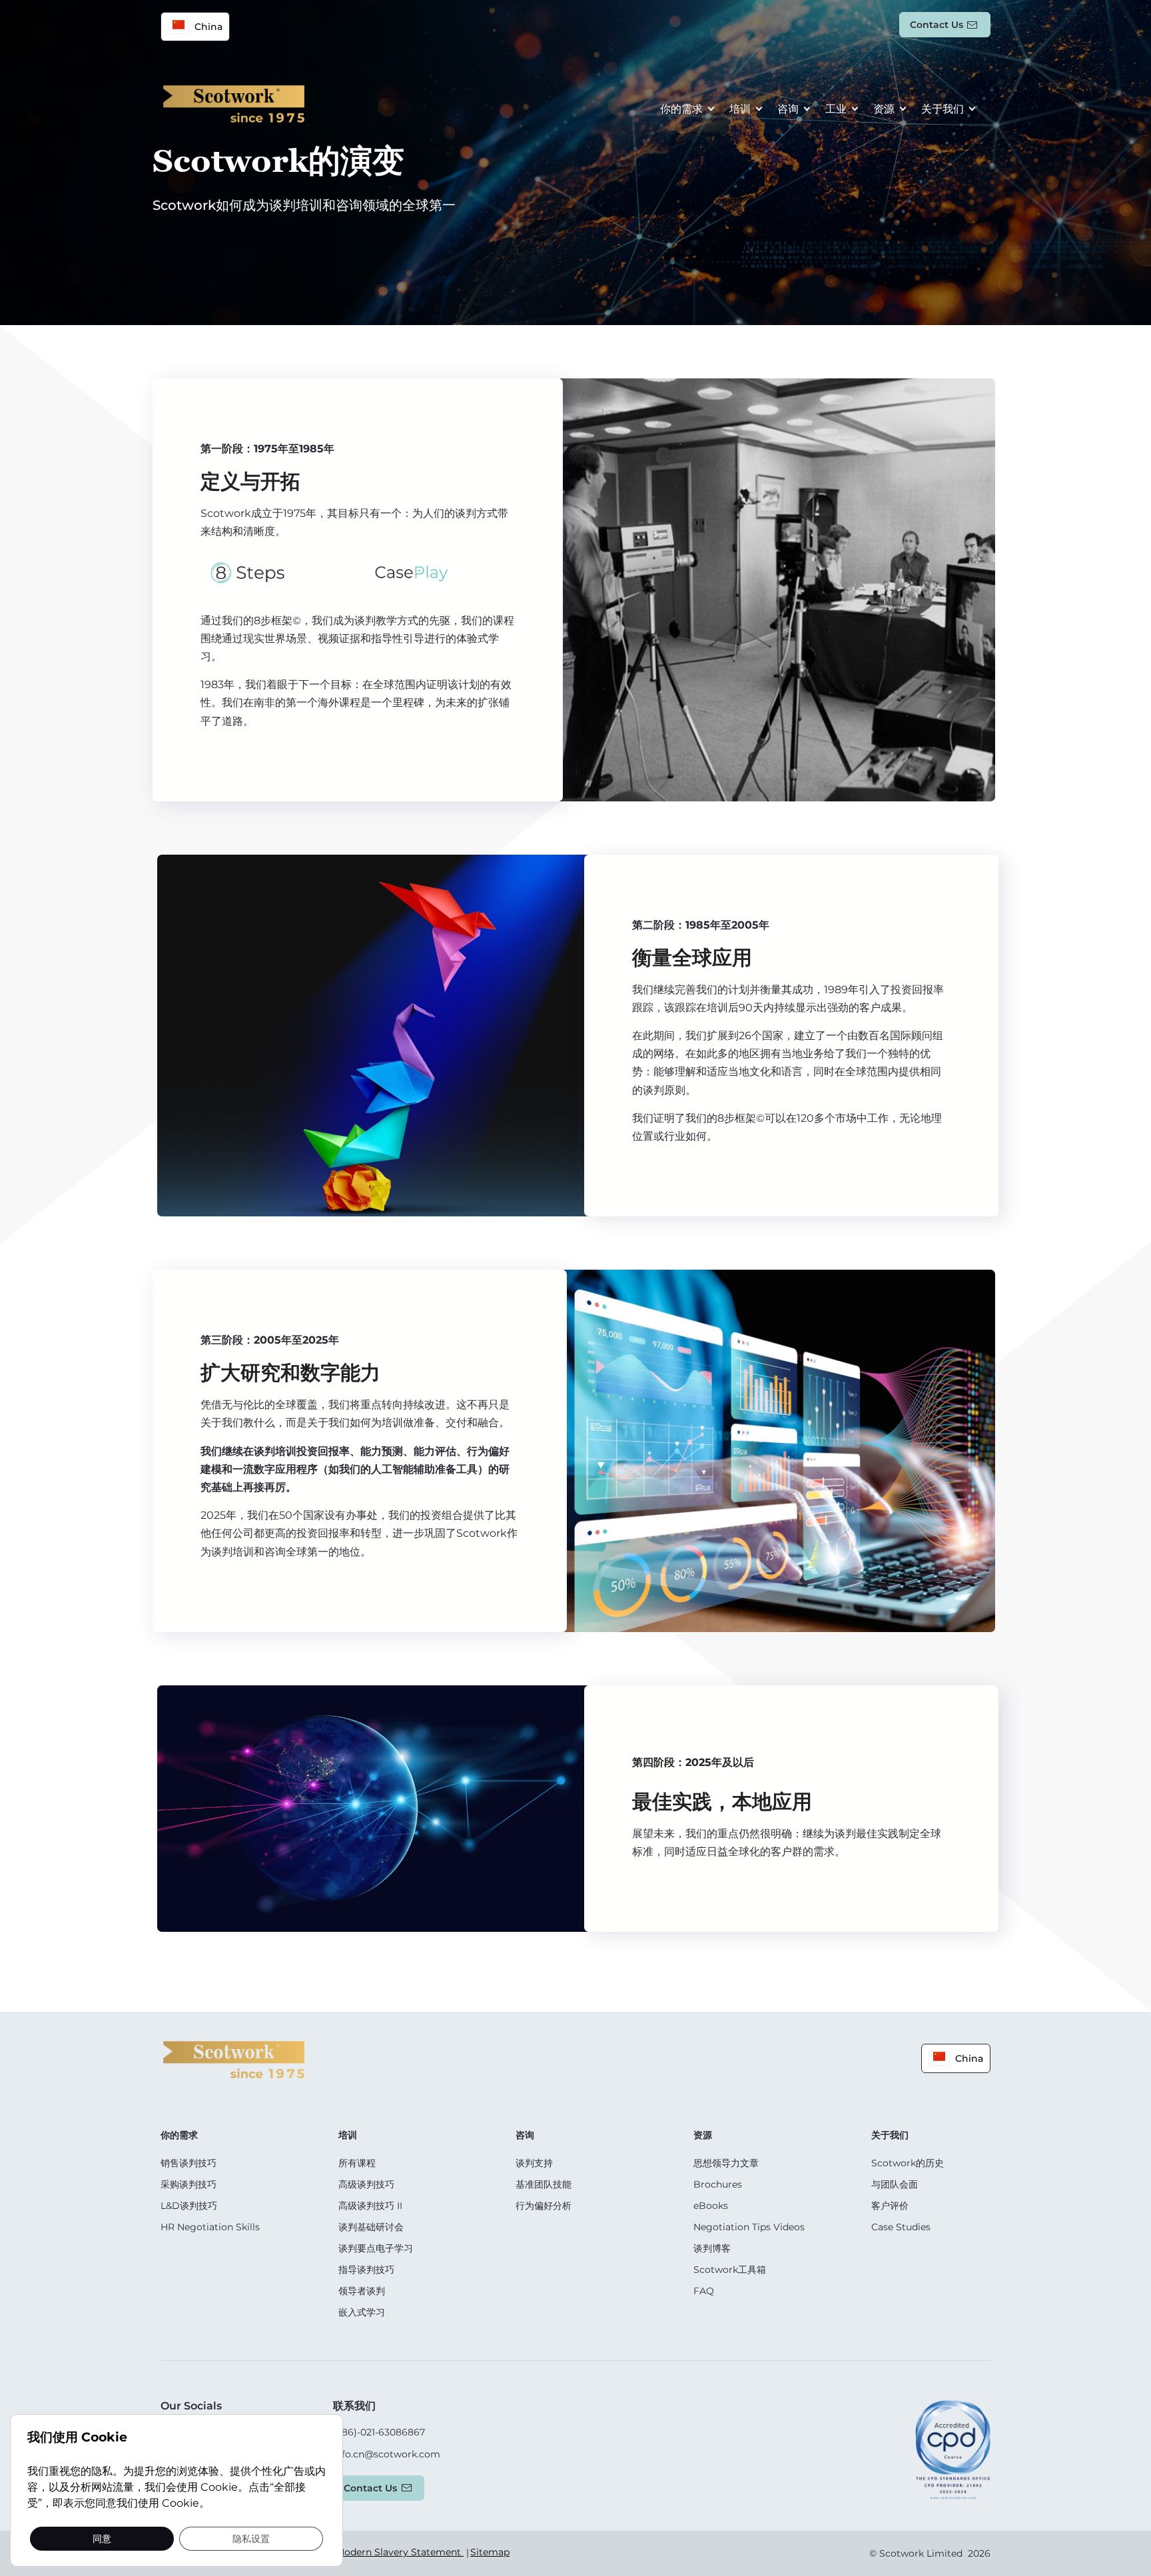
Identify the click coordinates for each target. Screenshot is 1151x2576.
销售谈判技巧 (189, 2163)
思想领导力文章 (726, 2163)
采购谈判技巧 (189, 2184)
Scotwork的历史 (908, 2163)
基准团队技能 (544, 2184)
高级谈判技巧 (366, 2184)
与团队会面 (895, 2184)
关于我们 (943, 109)
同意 (102, 2538)
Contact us (937, 25)
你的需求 (681, 109)
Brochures (718, 2184)
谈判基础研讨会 (371, 2227)
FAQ (704, 2291)
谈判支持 (534, 2163)
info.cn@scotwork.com (387, 2454)
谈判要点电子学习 (376, 2248)
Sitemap (490, 2552)
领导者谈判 (362, 2291)
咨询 (788, 109)
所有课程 (357, 2163)
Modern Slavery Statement (400, 2552)
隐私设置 (251, 2538)
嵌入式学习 (362, 2312)
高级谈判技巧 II (370, 2206)
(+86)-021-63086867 (379, 2432)
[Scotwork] (234, 2059)
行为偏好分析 (544, 2206)
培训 (740, 109)
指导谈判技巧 (366, 2270)
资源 (884, 109)
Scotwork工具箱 (730, 2270)
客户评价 (890, 2206)
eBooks (711, 2206)
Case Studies (901, 2227)
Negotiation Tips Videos (749, 2227)
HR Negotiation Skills (210, 2227)
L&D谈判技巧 (189, 2206)
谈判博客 (712, 2248)
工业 (836, 109)
